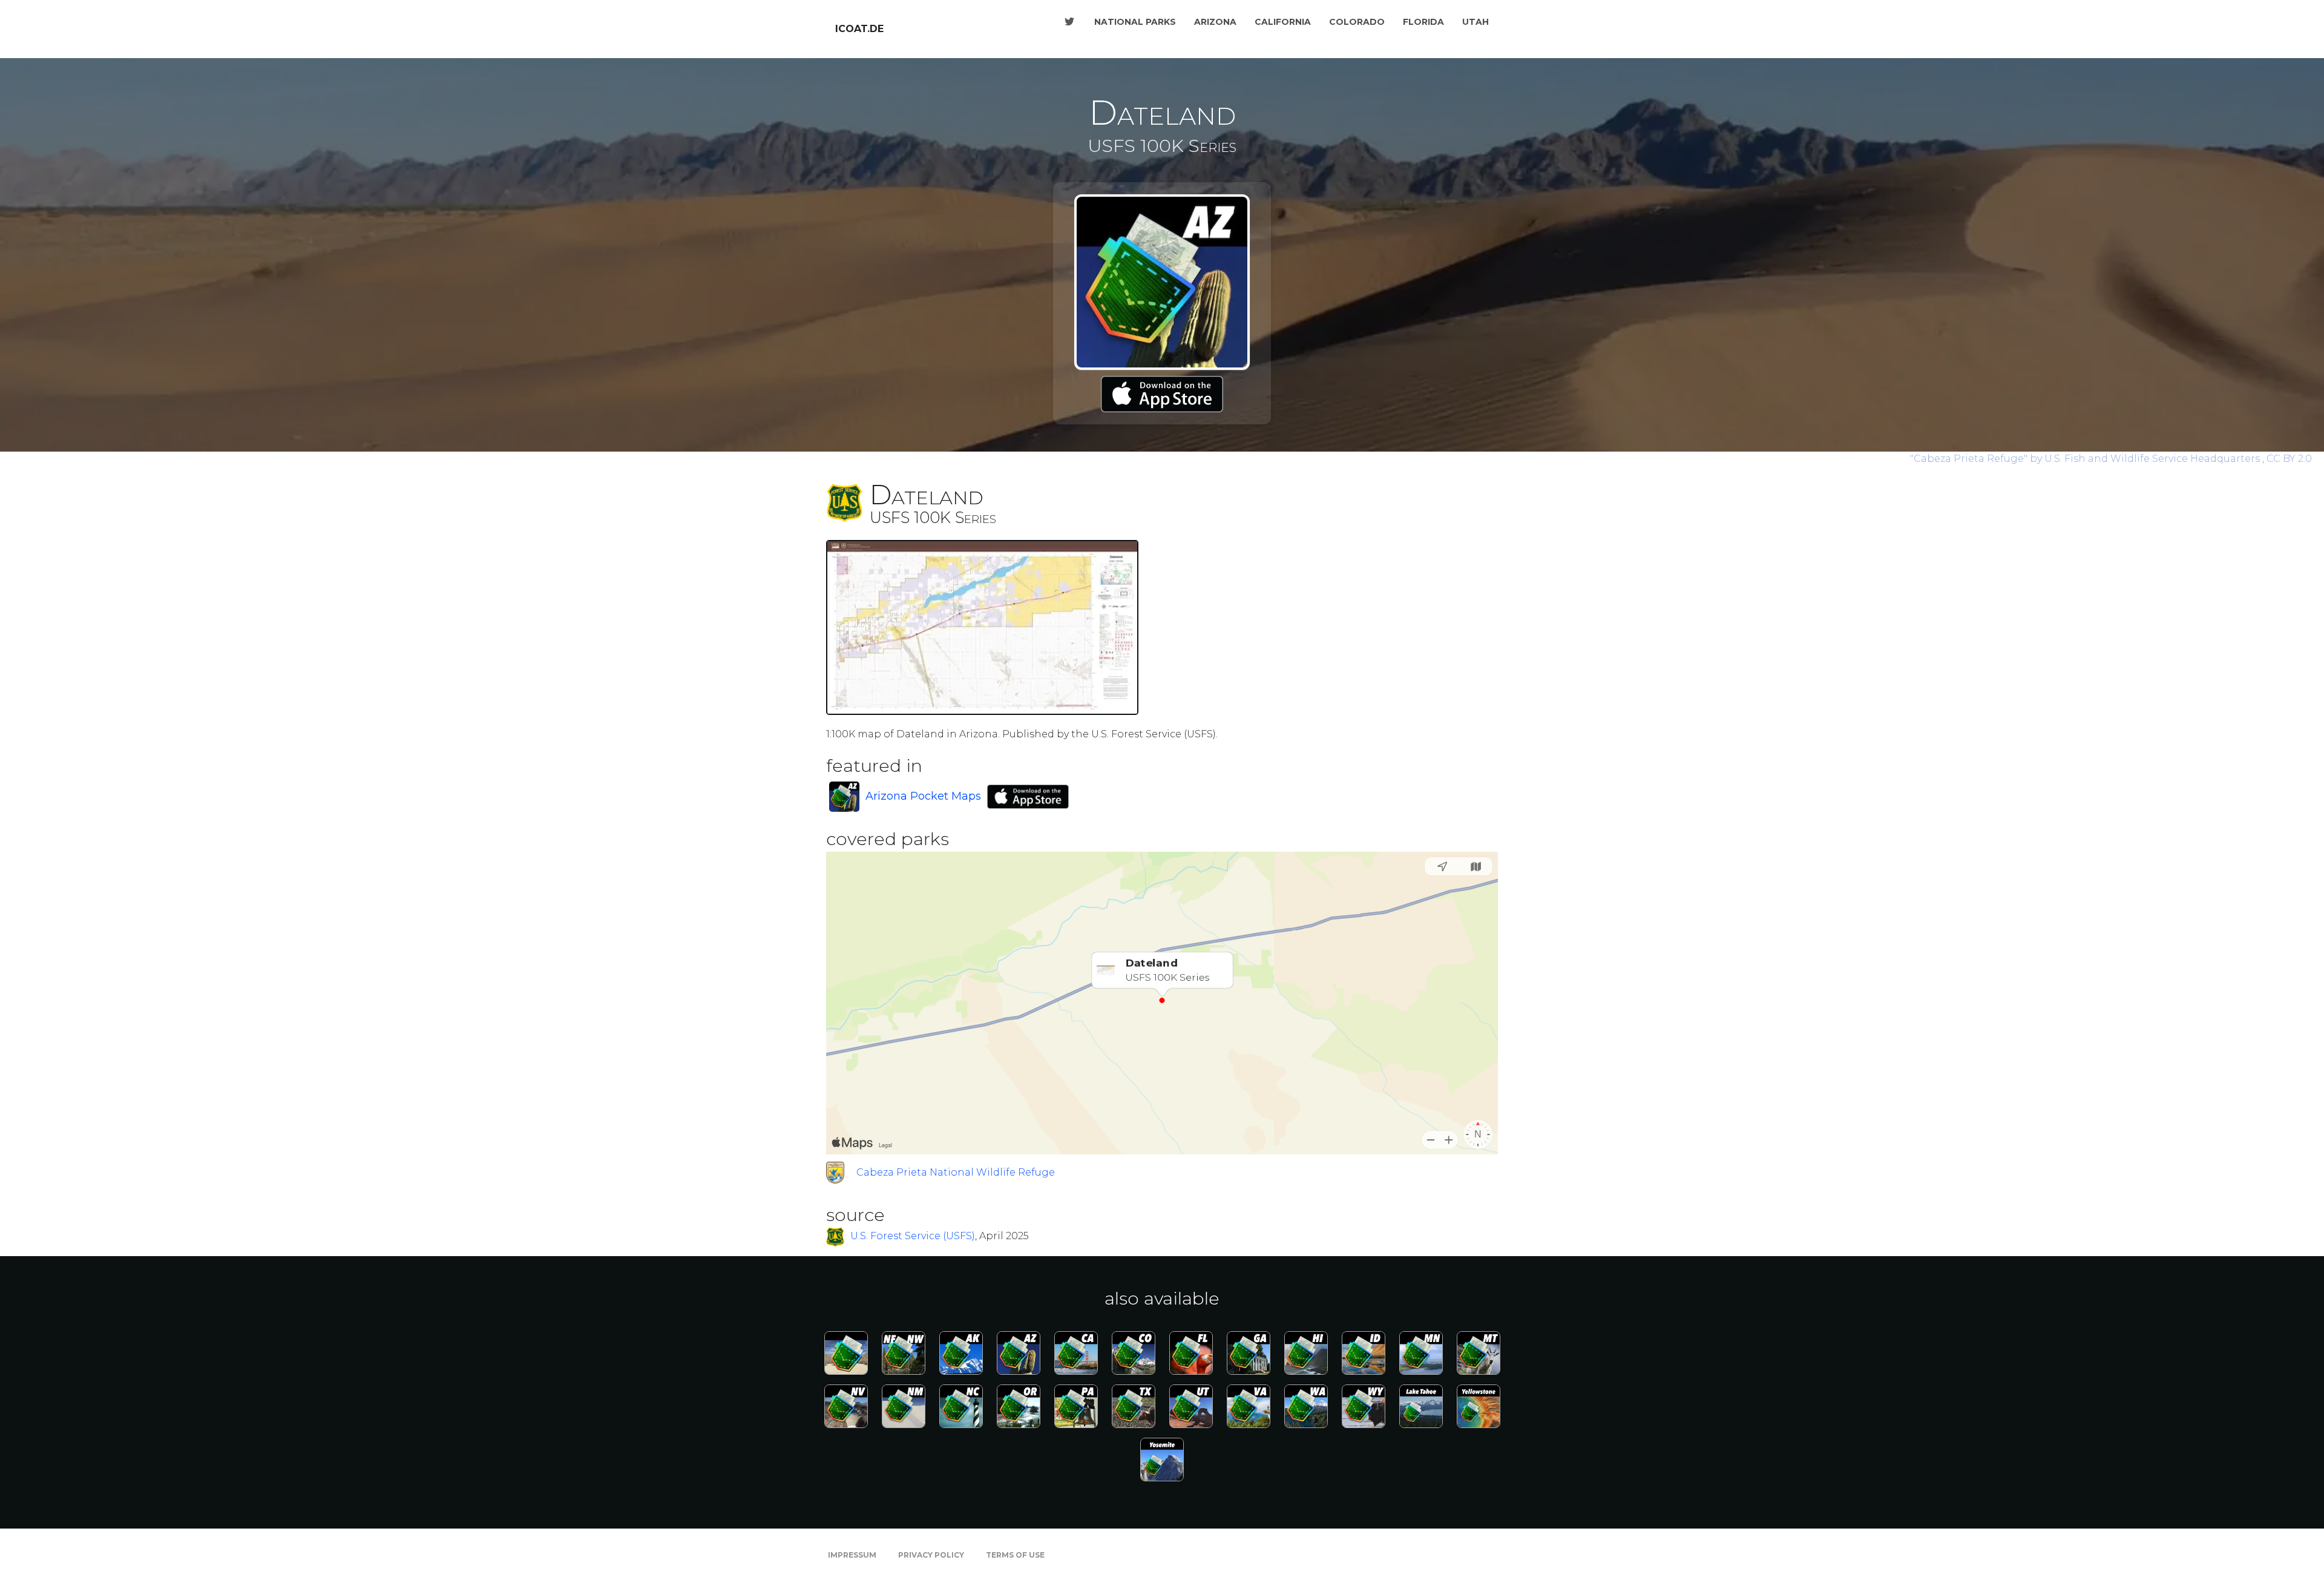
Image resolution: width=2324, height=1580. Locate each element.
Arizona (1215, 22)
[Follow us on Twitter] (1069, 22)
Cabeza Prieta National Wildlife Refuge (956, 1172)
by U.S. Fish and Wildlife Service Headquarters (2086, 459)
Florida (1423, 22)
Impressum (852, 1555)
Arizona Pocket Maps (923, 796)
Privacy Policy (931, 1555)
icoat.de (859, 29)
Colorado (1357, 22)
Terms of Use (1015, 1555)
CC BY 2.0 (2289, 459)
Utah (1475, 22)
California (1283, 22)
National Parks (1135, 22)
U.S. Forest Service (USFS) (913, 1236)
